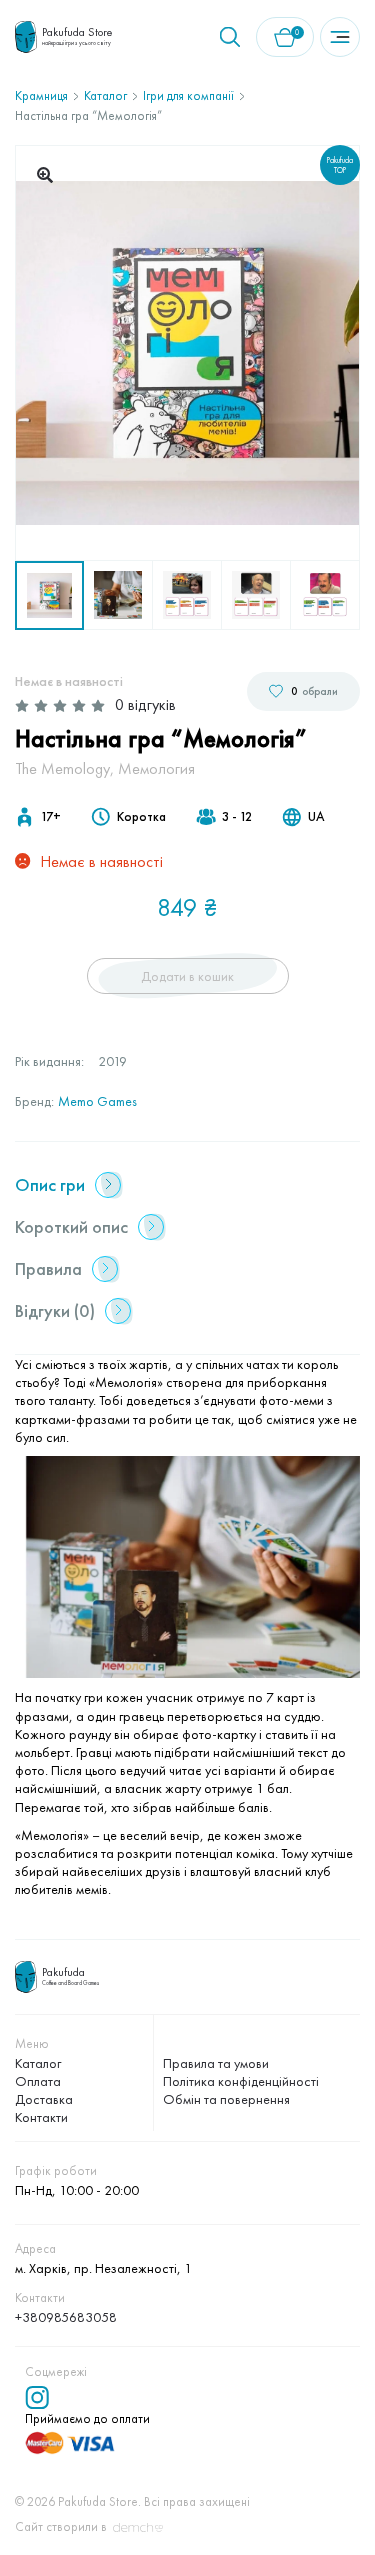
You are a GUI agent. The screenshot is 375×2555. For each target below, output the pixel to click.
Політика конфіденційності (241, 2081)
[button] (45, 175)
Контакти (41, 2117)
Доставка (44, 2099)
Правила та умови (216, 2063)
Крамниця (41, 95)
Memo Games (97, 1101)
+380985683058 (66, 2317)
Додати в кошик (187, 976)
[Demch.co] (138, 2528)
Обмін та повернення (226, 2099)
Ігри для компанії (188, 95)
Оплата (38, 2081)
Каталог (105, 95)
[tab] (182, 1185)
